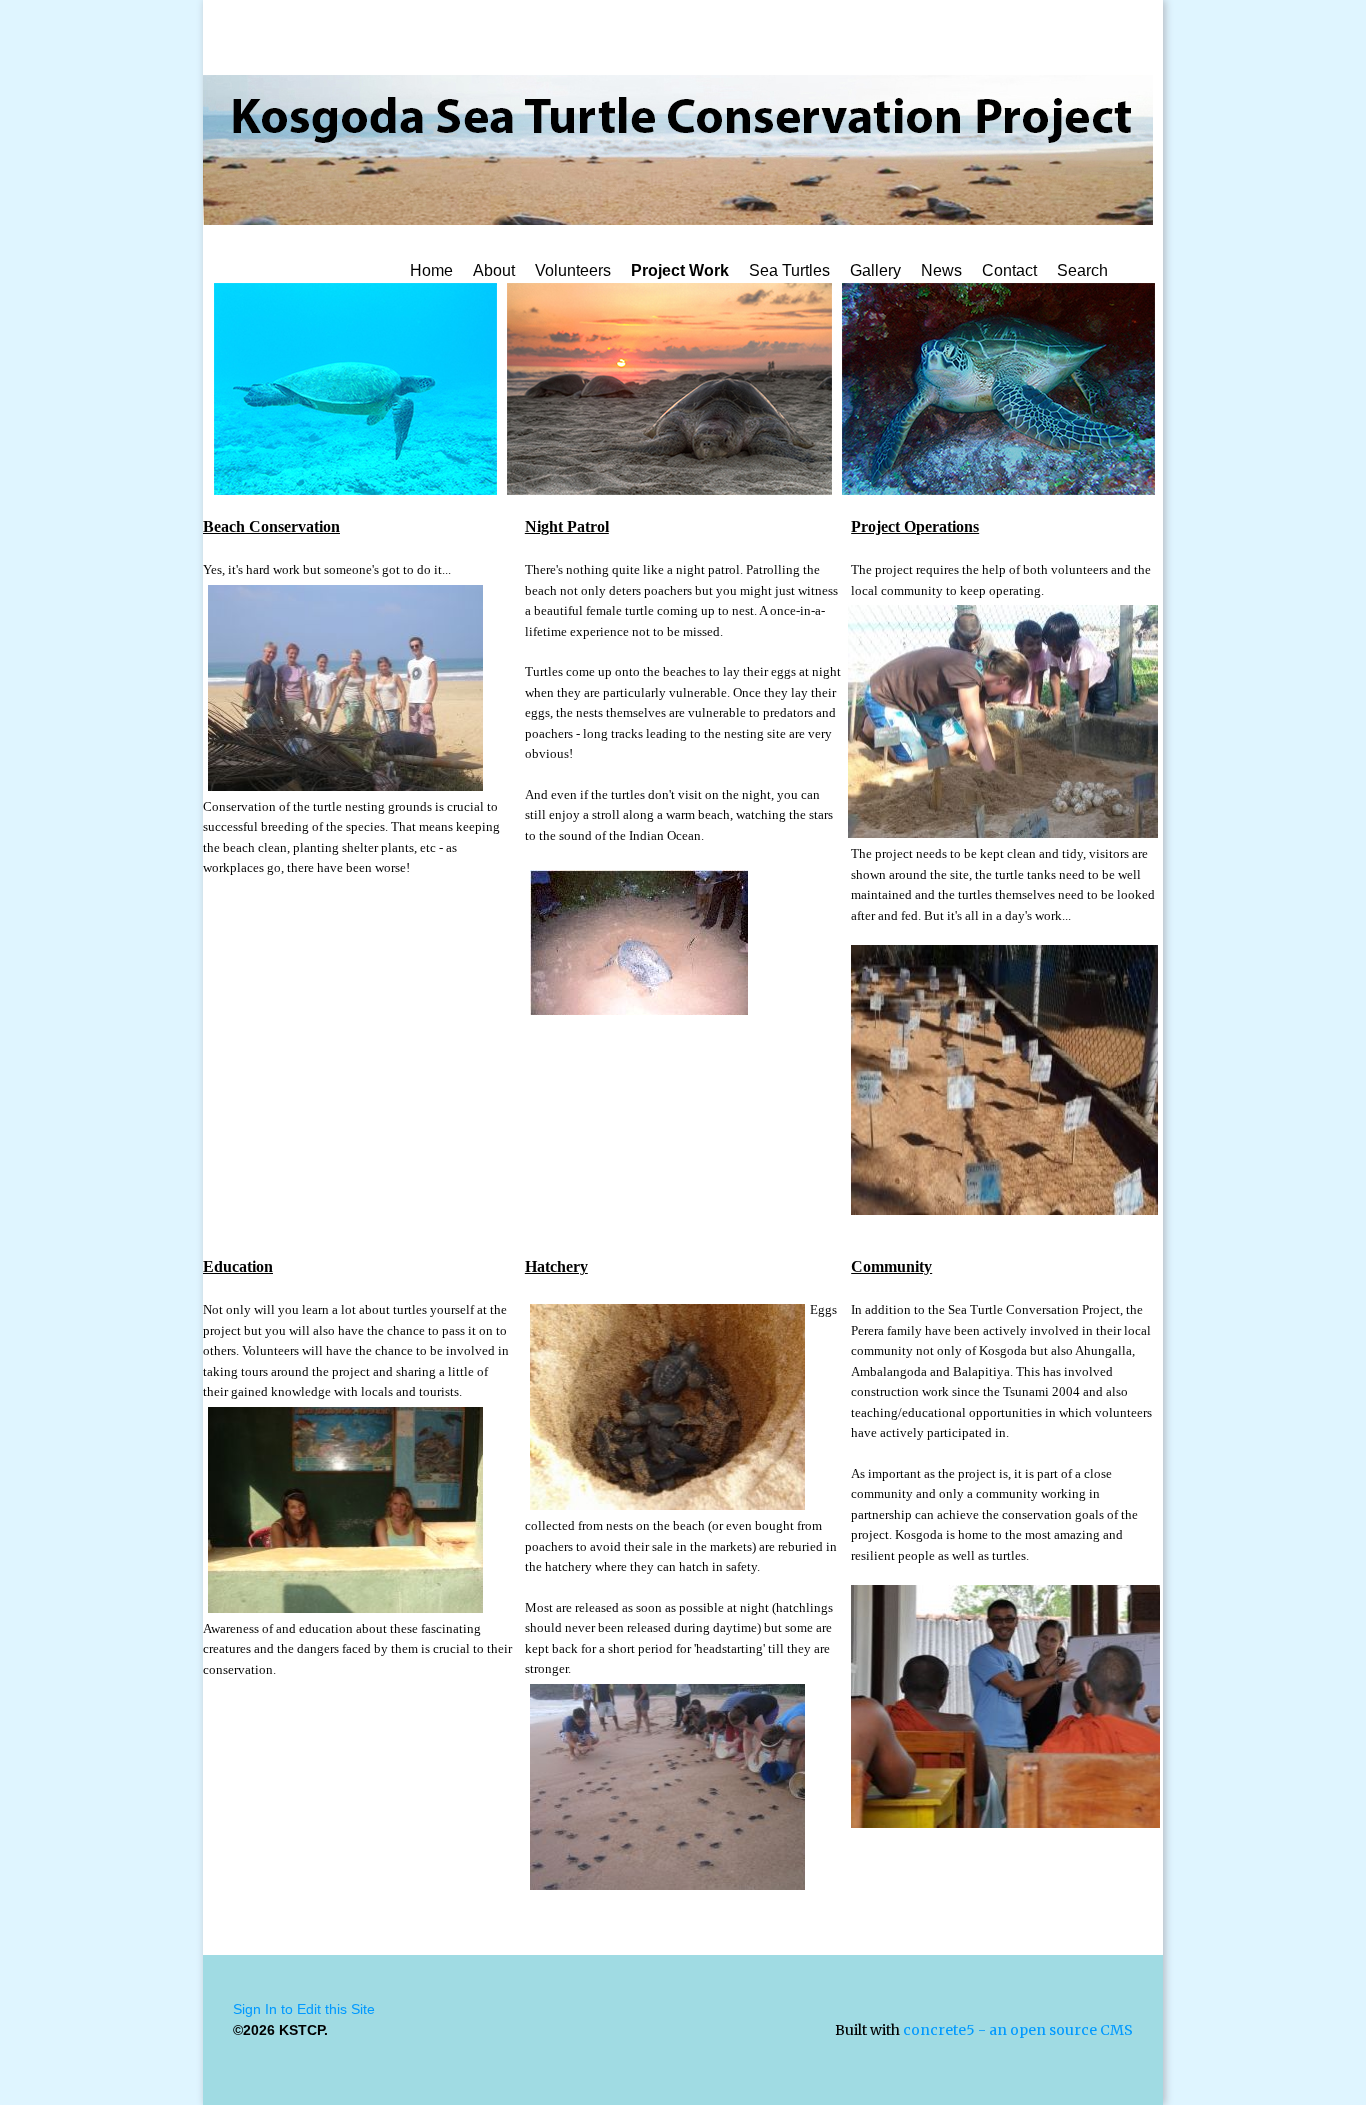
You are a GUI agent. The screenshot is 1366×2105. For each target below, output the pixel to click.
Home (431, 270)
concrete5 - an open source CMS (1018, 2030)
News (941, 270)
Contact (1009, 270)
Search (1082, 270)
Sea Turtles (789, 270)
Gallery (875, 270)
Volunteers (573, 270)
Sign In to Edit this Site (304, 2009)
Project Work (680, 270)
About (494, 270)
